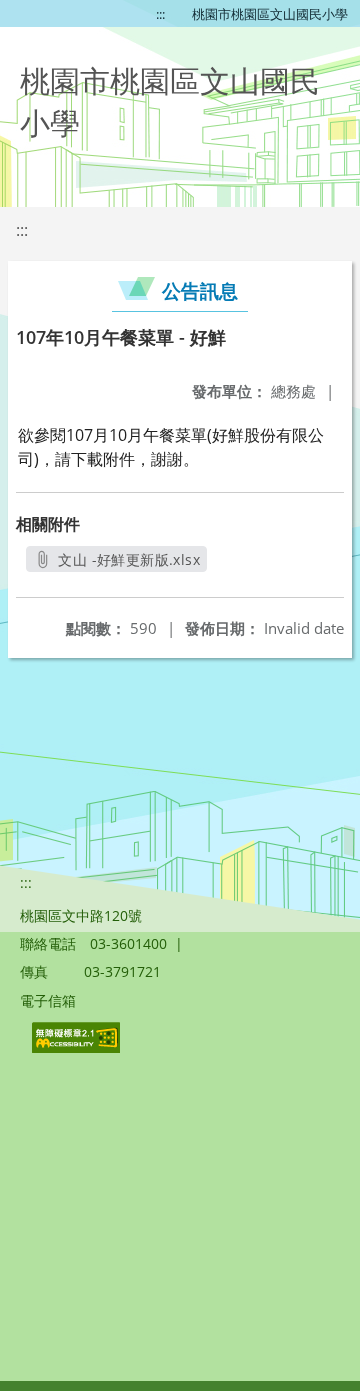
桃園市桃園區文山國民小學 (270, 14)
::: (160, 14)
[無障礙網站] (78, 1047)
